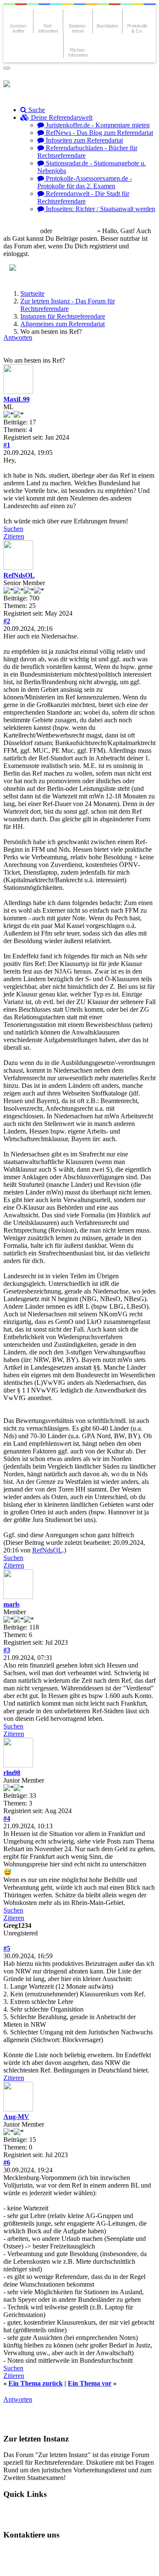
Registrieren (78, 231)
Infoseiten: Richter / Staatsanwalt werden (100, 209)
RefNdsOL (19, 575)
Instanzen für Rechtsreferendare (63, 316)
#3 (7, 1650)
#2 (7, 621)
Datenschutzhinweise (88, 2551)
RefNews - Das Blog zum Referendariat (99, 133)
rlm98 (12, 1773)
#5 (7, 1948)
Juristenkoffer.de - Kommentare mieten (97, 125)
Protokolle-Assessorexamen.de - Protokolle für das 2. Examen (85, 182)
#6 (7, 2162)
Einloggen (24, 231)
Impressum (26, 2565)
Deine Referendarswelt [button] (61, 117)
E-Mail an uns (30, 2551)
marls (11, 1604)
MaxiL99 (17, 399)
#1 (7, 445)
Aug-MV (16, 2117)
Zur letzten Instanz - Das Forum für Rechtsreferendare (68, 305)
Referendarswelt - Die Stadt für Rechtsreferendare (83, 197)
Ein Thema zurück (36, 2383)
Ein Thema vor (90, 2383)
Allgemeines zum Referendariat (63, 324)
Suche (36, 110)
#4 (7, 1818)
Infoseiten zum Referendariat (84, 140)
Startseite (32, 293)
